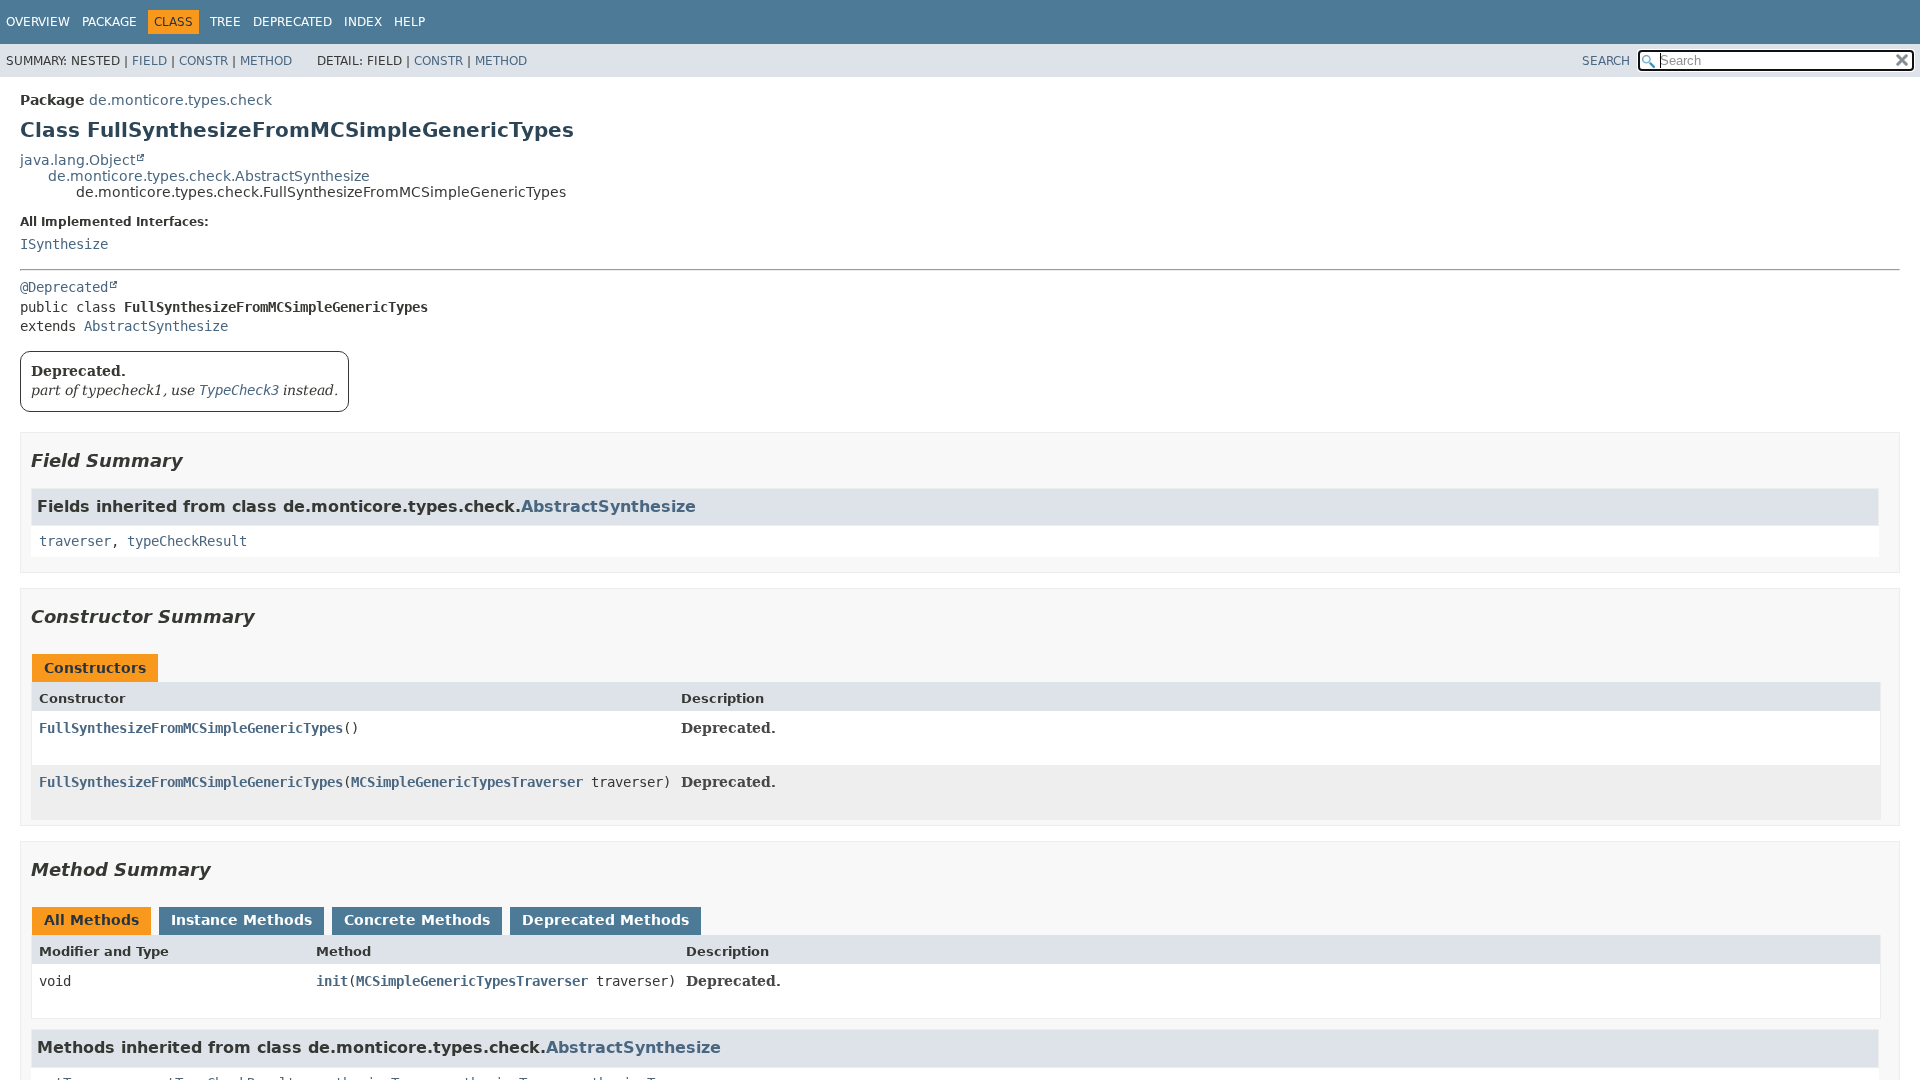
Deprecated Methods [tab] (605, 920)
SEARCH (1606, 61)
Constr (203, 61)
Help (409, 22)
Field (149, 61)
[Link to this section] (197, 460)
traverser (75, 541)
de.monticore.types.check (180, 100)
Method (266, 61)
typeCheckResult (187, 541)
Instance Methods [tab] (241, 920)
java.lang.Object (77, 160)
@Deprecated (64, 287)
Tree (225, 22)
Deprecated (292, 22)
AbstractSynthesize (156, 326)
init (332, 981)
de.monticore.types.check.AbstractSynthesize (209, 176)
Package (109, 22)
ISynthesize (64, 244)
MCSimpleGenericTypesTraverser (467, 782)
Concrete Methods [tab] (417, 920)
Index (363, 22)
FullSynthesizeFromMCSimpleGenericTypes (191, 728)
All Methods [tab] (91, 920)
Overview (38, 22)
